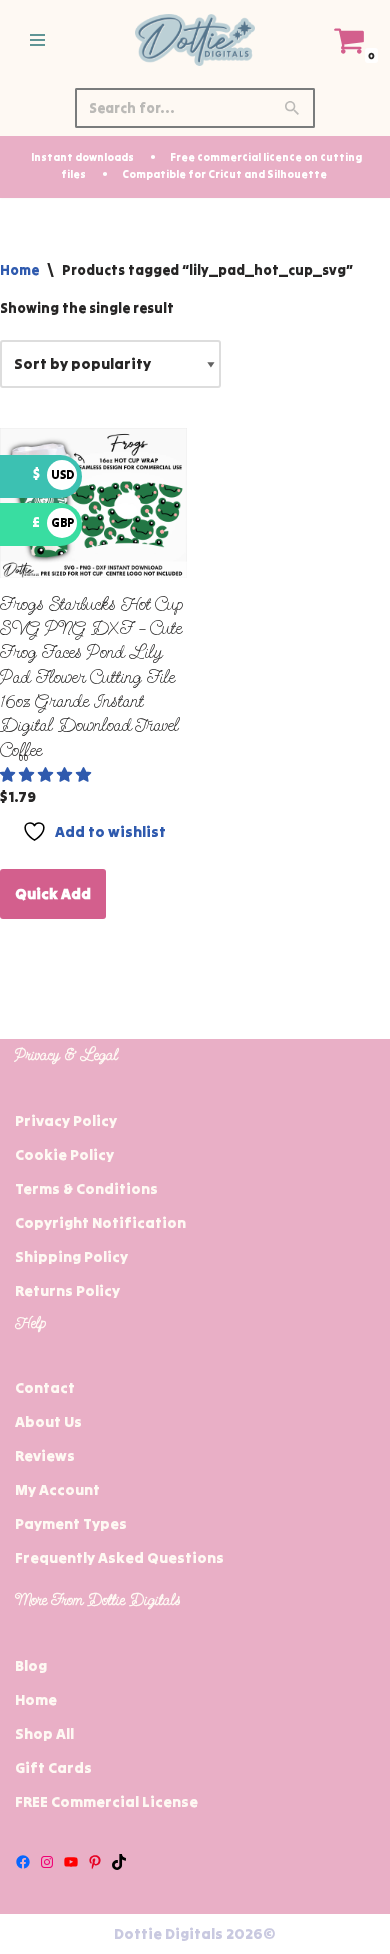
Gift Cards (53, 1767)
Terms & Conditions (86, 1188)
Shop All (44, 1733)
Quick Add (53, 893)
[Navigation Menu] (37, 40)
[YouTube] (71, 1862)
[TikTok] (119, 1862)
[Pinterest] (95, 1862)
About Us (48, 1421)
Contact (45, 1387)
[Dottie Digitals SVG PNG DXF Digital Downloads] (195, 40)
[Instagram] (47, 1862)
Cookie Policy (64, 1154)
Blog (31, 1665)
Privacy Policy (66, 1120)
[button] (47, 774)
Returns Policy (67, 1290)
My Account (57, 1489)
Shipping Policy (71, 1256)
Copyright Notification (100, 1222)
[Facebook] (23, 1862)
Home (19, 270)
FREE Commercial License (106, 1801)
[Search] (292, 108)
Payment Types (71, 1523)
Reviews (45, 1455)
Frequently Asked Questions (119, 1557)
